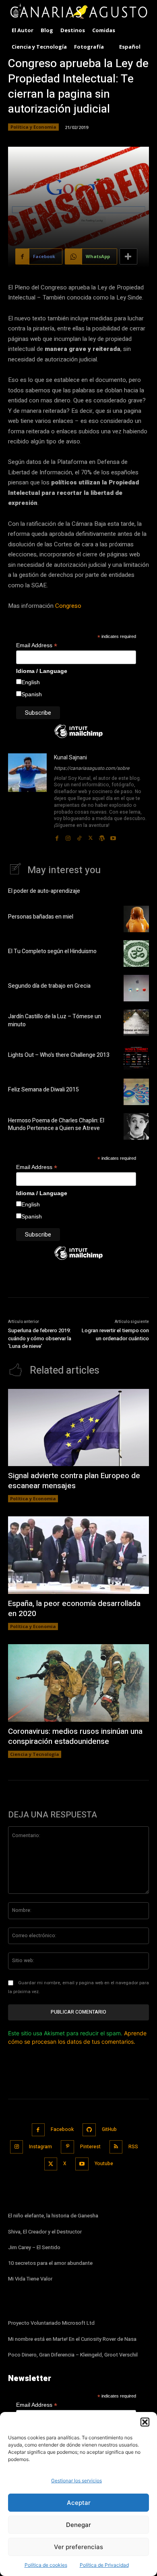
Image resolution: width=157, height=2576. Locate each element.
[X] (91, 836)
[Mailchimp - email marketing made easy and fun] (78, 737)
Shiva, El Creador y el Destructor (45, 2232)
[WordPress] (102, 836)
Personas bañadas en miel (41, 917)
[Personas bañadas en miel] (136, 919)
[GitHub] (89, 2130)
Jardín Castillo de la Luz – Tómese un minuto (55, 1020)
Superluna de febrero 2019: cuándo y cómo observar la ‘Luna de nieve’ (40, 1338)
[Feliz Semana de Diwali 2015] (136, 1092)
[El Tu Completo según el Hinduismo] (136, 954)
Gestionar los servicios (76, 2481)
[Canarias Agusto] (78, 12)
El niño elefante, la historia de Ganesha (53, 2216)
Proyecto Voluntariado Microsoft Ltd (51, 2323)
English (31, 682)
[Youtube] (113, 836)
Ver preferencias (78, 2547)
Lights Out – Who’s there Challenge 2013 (59, 1055)
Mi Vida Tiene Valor (30, 2279)
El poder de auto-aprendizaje (44, 891)
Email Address (37, 645)
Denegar (78, 2525)
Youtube (104, 2164)
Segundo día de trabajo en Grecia (49, 986)
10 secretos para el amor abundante (50, 2263)
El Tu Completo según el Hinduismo (52, 951)
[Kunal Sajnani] (27, 798)
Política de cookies (46, 2565)
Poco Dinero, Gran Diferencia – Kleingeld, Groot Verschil (73, 2355)
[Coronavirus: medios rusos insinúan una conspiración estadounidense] (78, 1683)
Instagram (40, 2147)
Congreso (68, 606)
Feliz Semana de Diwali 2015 (43, 1090)
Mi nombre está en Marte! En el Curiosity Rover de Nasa (72, 2339)
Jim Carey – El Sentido (34, 2247)
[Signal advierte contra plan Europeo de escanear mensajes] (78, 1428)
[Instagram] (68, 836)
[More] (128, 256)
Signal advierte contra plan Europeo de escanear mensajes (74, 1481)
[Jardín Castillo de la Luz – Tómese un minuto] (136, 1023)
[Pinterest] (67, 2147)
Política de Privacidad (104, 2565)
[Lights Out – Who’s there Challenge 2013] (136, 1057)
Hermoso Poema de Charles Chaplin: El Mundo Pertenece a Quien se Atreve (56, 1125)
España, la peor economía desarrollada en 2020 (74, 1609)
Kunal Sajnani (70, 758)
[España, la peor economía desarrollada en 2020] (78, 1555)
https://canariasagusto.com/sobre (92, 768)
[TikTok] (79, 836)
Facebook (62, 2129)
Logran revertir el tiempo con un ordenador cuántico (115, 1334)
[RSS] (116, 2147)
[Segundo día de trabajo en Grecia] (136, 988)
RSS (133, 2147)
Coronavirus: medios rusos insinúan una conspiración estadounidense (75, 1736)
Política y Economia (33, 127)
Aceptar (79, 2503)
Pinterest (90, 2147)
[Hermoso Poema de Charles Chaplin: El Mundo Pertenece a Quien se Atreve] (136, 1126)
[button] (145, 2422)
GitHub (109, 2129)
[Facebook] (57, 836)
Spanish (32, 694)
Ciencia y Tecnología (35, 1754)
